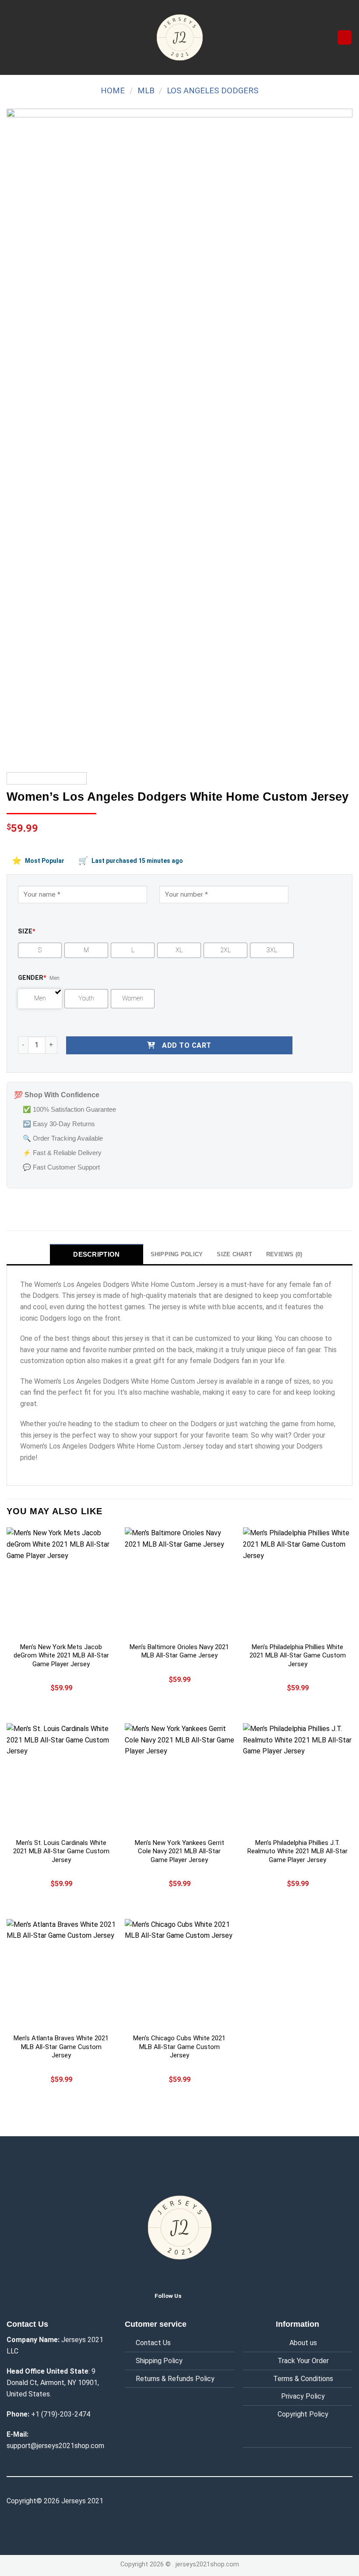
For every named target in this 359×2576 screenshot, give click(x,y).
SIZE (27, 931)
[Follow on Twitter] (195, 2295)
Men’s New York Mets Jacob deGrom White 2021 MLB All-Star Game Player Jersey (61, 1655)
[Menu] (12, 37)
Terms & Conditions (303, 2379)
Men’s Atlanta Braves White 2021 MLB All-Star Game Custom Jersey (61, 2047)
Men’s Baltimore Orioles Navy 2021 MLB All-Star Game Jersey (179, 1651)
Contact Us (153, 2343)
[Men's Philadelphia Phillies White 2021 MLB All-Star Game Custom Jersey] (298, 1582)
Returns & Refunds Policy (175, 2379)
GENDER (32, 978)
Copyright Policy (303, 2414)
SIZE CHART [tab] (234, 1254)
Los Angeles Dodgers (213, 90)
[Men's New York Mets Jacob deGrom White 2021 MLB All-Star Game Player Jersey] (61, 1582)
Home (113, 90)
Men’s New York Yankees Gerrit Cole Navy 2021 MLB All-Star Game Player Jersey (179, 1851)
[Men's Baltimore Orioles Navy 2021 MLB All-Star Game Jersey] (179, 1582)
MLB (146, 90)
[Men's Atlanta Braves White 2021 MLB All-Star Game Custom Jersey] (61, 1974)
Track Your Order (303, 2361)
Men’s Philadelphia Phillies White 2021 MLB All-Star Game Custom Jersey (298, 1655)
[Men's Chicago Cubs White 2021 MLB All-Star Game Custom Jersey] (179, 1974)
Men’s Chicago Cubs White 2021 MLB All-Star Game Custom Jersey (179, 2047)
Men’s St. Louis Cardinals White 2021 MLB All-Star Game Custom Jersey (61, 1851)
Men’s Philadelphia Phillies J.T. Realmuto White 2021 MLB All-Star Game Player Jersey (297, 1851)
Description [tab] (96, 1254)
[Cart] (345, 37)
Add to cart (187, 1045)
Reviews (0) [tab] (284, 1254)
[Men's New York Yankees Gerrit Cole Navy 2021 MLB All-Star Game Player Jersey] (179, 1778)
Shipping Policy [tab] (177, 1254)
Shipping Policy (159, 2361)
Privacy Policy (303, 2396)
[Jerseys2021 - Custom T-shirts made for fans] (179, 37)
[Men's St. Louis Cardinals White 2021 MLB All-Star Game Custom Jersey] (61, 1778)
